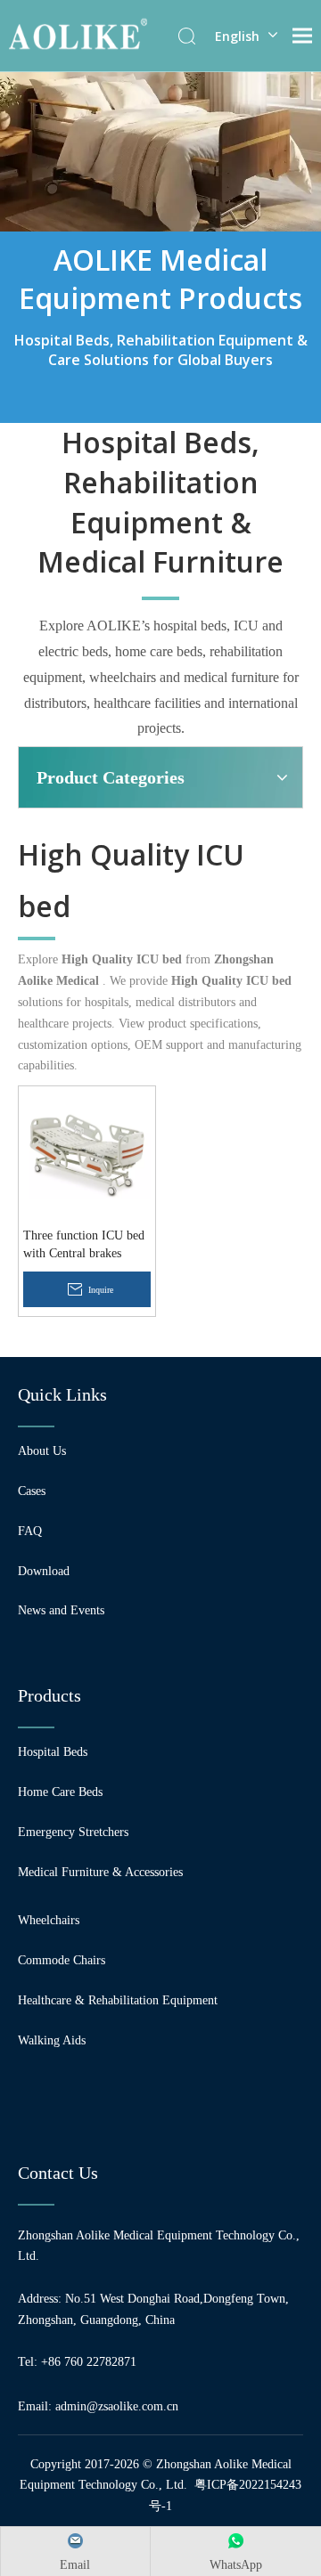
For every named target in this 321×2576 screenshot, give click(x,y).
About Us (42, 1451)
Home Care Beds (60, 1792)
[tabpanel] (160, 247)
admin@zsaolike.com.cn (117, 2406)
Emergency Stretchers (73, 1832)
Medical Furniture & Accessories (100, 1872)
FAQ (30, 1531)
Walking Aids (52, 2040)
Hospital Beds (53, 1752)
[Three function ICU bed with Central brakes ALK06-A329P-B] (87, 1154)
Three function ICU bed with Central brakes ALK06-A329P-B (84, 1246)
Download (44, 1571)
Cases (32, 1491)
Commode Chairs (62, 1960)
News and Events (61, 1610)
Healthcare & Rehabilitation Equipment (118, 2000)
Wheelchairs (49, 1920)
